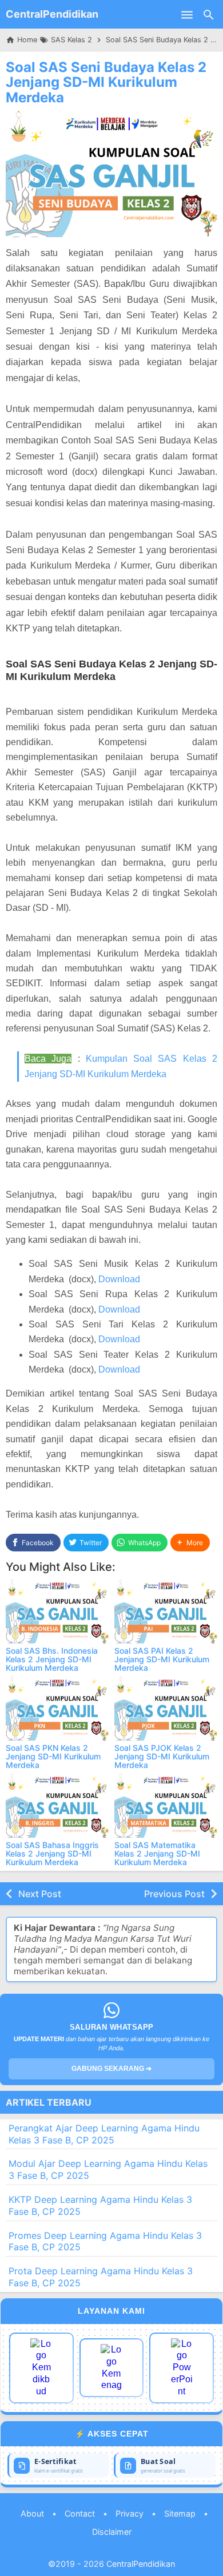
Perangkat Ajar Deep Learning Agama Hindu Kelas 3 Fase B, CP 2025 (104, 2134)
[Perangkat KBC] (112, 2368)
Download (119, 1279)
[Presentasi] (182, 2368)
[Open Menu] (187, 14)
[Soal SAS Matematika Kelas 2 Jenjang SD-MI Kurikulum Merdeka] (166, 1806)
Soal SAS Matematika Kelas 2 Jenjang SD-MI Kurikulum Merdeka (157, 1854)
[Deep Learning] (41, 2368)
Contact (80, 2513)
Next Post (40, 1894)
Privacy (130, 2513)
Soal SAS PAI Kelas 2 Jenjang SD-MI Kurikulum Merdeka (162, 1659)
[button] (190, 1543)
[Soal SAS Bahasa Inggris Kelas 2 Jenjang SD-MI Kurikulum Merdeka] (57, 1806)
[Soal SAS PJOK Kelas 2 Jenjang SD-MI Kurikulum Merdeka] (166, 1709)
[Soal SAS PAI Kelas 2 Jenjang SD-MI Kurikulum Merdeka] (166, 1611)
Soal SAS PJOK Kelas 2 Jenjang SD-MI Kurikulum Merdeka (162, 1757)
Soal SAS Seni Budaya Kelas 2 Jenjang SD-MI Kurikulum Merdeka (106, 82)
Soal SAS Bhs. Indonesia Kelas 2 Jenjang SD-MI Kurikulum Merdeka (52, 1659)
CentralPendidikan (52, 14)
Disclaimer (112, 2532)
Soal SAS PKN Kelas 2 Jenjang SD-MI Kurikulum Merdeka (53, 1757)
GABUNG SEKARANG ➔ (111, 2069)
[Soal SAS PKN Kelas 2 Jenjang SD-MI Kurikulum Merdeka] (57, 1709)
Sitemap (180, 2513)
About (32, 2513)
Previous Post (174, 1894)
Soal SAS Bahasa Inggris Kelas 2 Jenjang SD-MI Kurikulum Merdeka (52, 1854)
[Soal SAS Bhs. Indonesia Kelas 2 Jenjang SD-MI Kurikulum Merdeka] (57, 1611)
